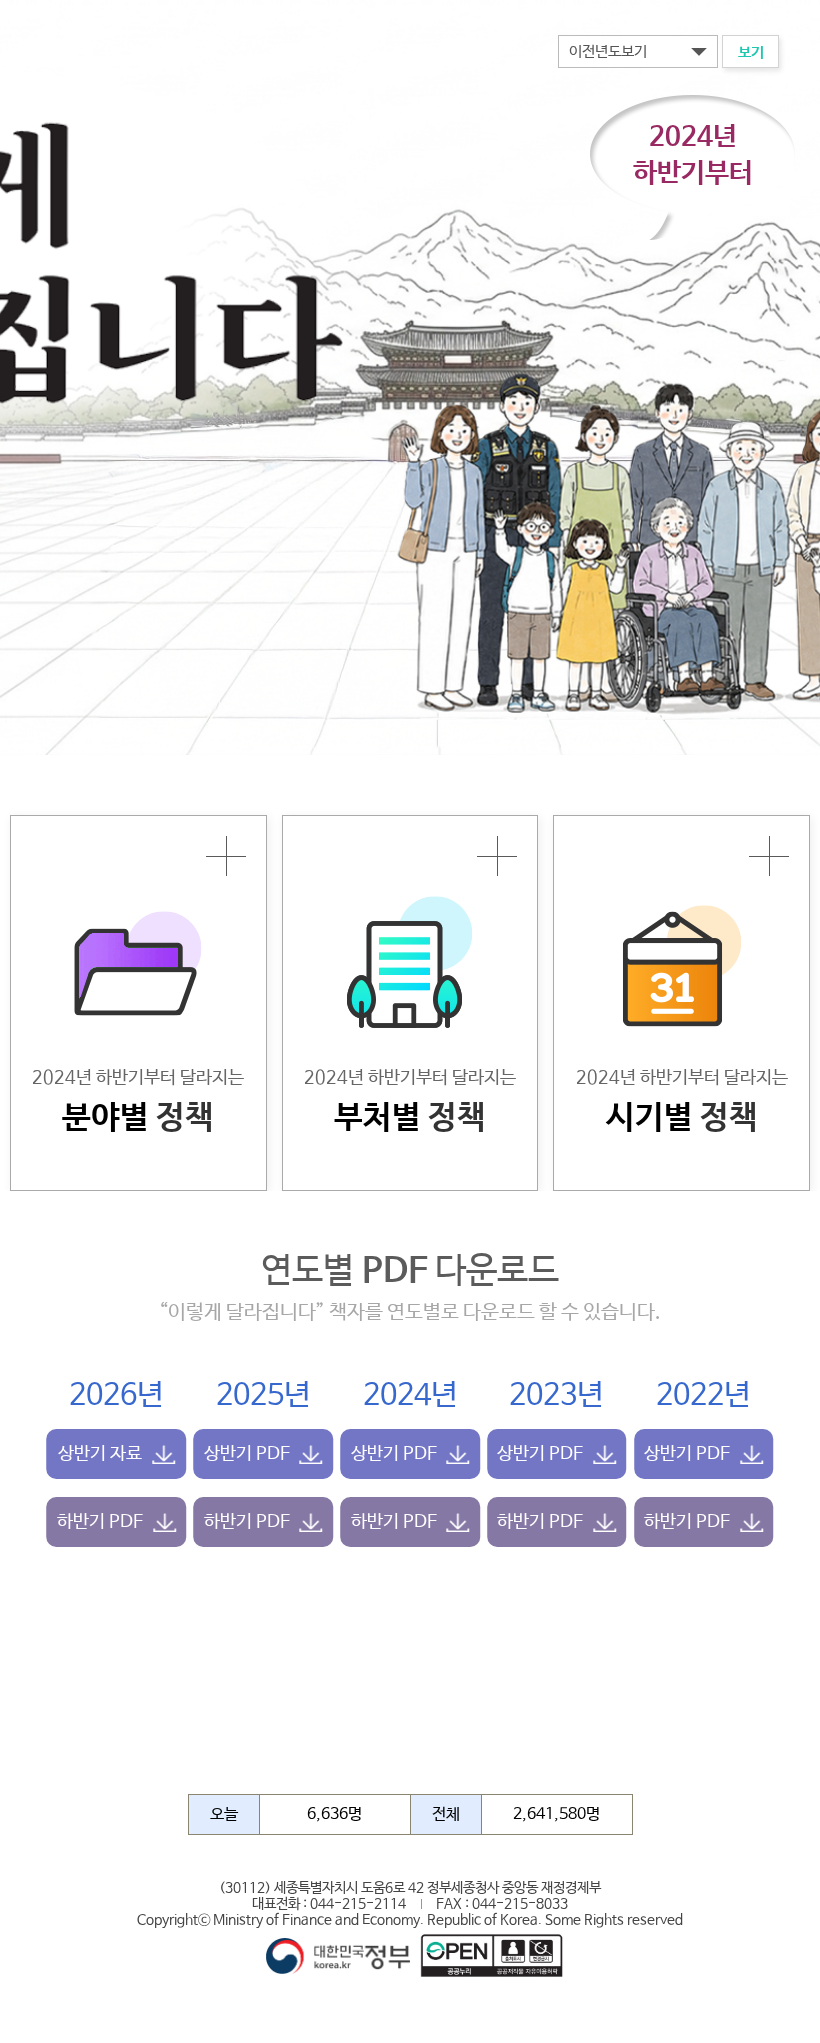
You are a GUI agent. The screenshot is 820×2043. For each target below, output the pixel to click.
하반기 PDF (100, 1522)
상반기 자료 (100, 1454)
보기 (751, 52)
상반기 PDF (247, 1454)
